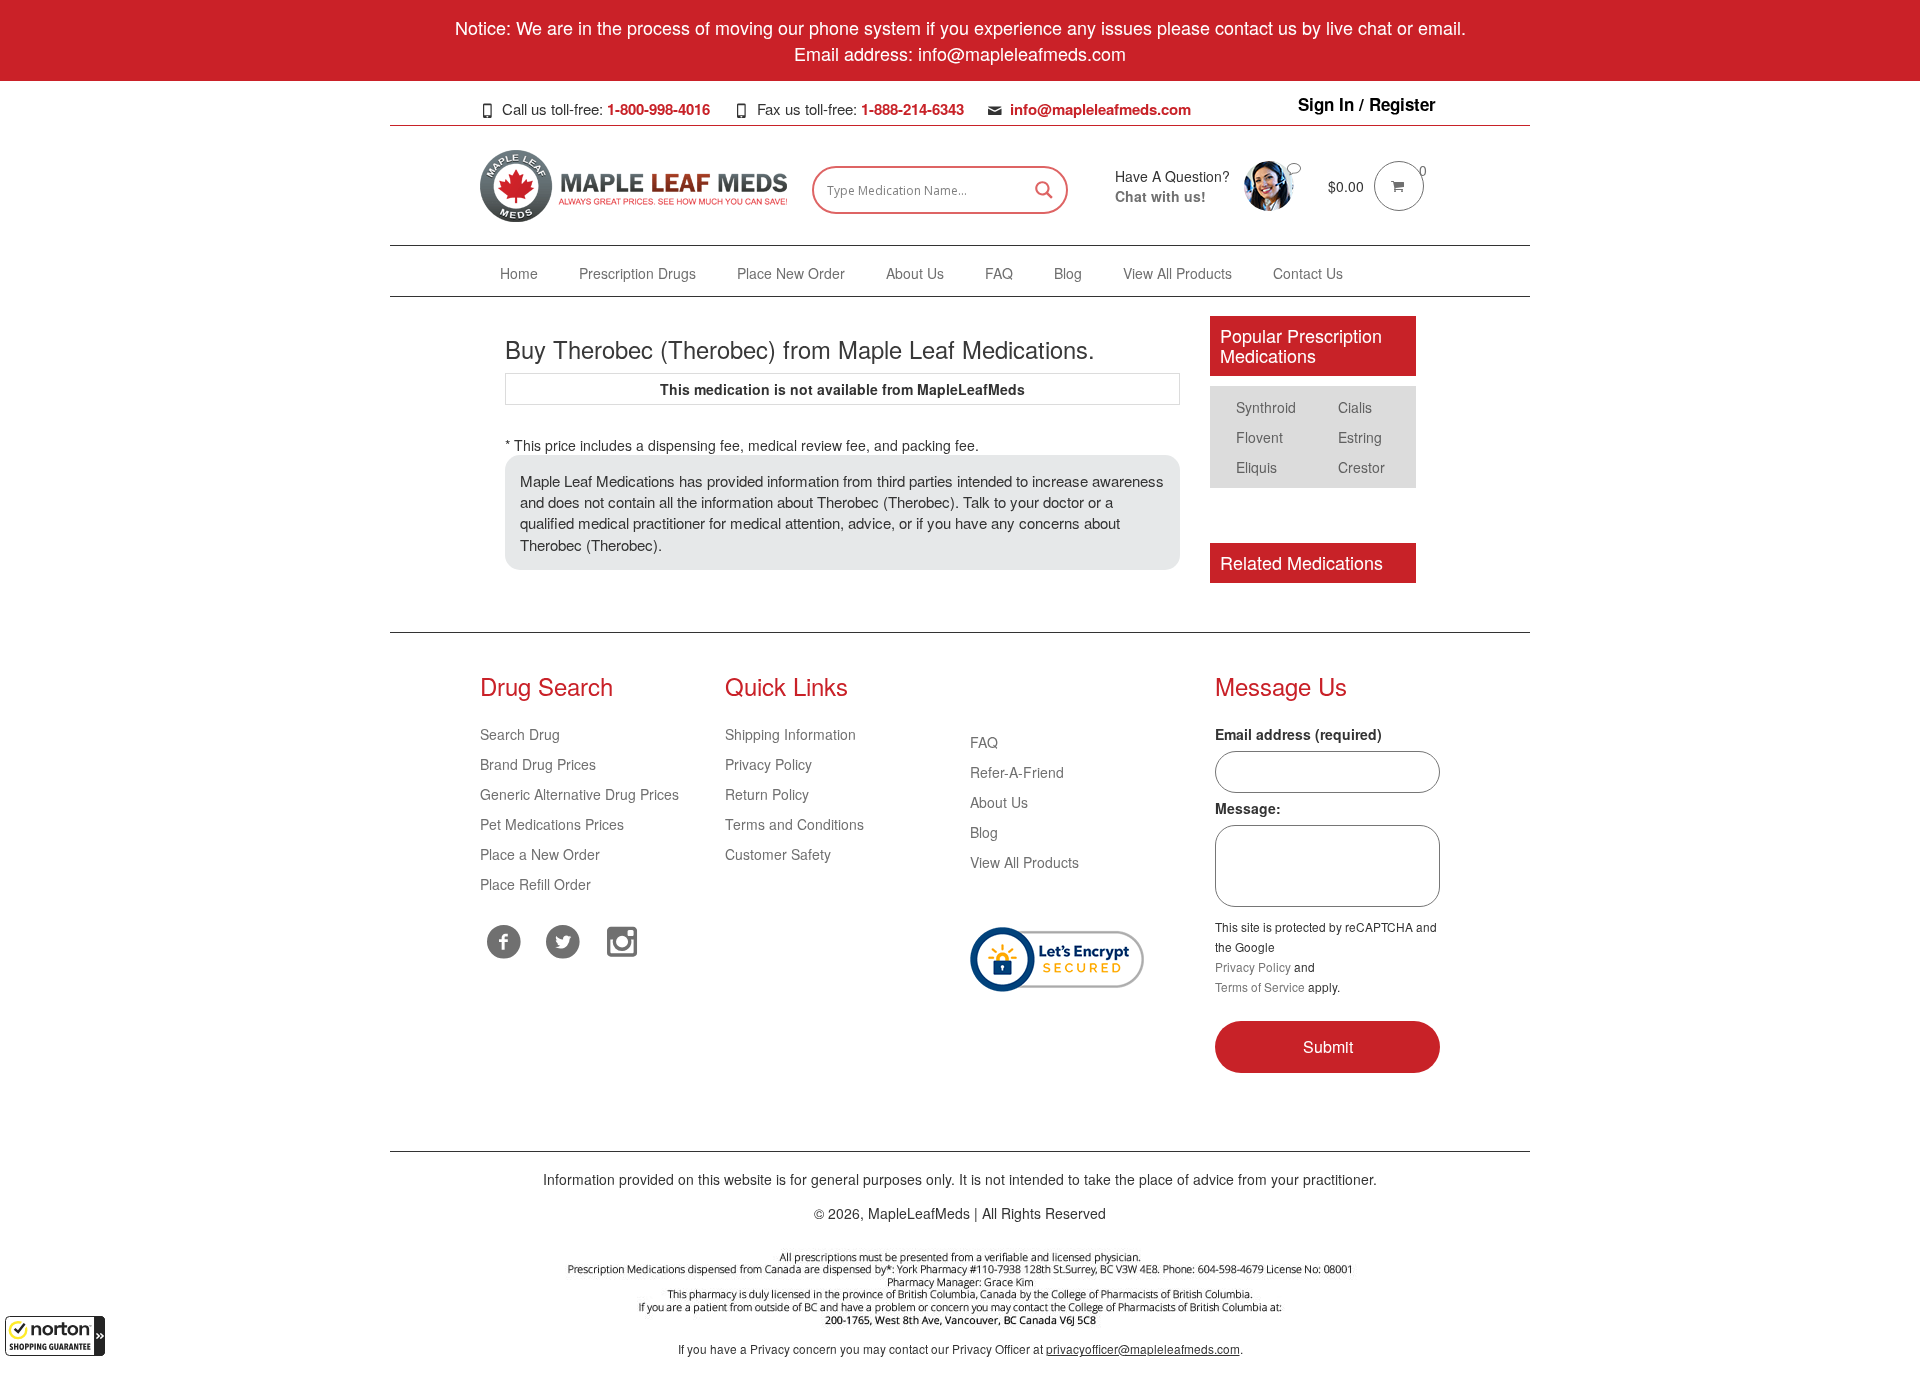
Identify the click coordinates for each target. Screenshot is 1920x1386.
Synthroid (1266, 407)
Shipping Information (790, 734)
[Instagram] (622, 939)
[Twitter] (563, 939)
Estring (1360, 437)
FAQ (984, 742)
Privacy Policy (768, 764)
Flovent (1259, 437)
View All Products (1024, 862)
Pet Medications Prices (552, 824)
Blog (984, 832)
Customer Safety (778, 854)
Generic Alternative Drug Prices (579, 794)
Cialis (1355, 407)
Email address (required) (1298, 734)
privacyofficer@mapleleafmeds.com (1143, 1348)
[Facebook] (504, 941)
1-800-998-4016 (658, 109)
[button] (55, 1336)
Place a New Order (540, 854)
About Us (999, 802)
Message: (1248, 808)
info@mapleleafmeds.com (1100, 109)
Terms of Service (1260, 986)
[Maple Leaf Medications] (1269, 184)
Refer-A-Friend (1017, 772)
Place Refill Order (535, 884)
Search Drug (520, 734)
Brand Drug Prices (538, 764)
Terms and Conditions (794, 824)
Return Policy (767, 794)
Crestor (1361, 467)
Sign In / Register (1367, 104)
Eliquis (1256, 467)
